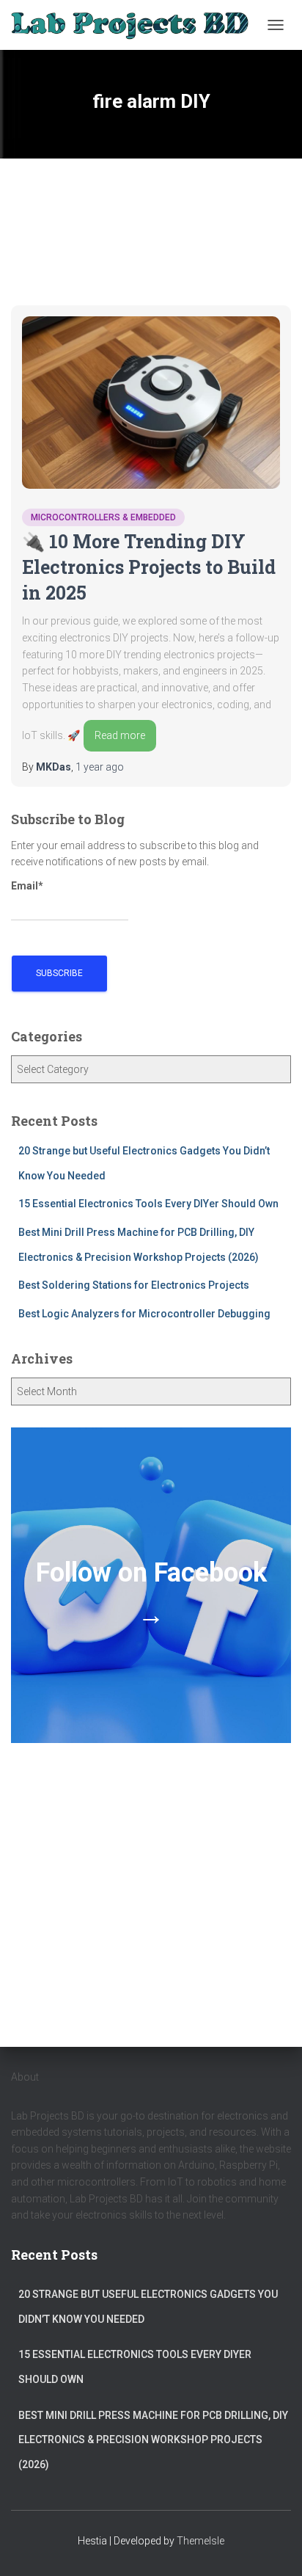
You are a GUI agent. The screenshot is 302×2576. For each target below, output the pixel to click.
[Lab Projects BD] (135, 25)
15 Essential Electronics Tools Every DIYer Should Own (148, 1204)
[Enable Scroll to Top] (273, 2547)
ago (100, 767)
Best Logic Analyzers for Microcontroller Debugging (144, 1314)
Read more (120, 735)
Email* (27, 886)
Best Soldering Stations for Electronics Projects (134, 1285)
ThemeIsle (200, 2541)
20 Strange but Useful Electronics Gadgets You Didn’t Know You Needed (148, 2307)
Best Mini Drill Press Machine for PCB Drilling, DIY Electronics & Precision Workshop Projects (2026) (153, 2440)
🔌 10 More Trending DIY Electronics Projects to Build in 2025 (149, 567)
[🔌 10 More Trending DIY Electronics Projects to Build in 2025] (151, 403)
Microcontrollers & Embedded (103, 517)
